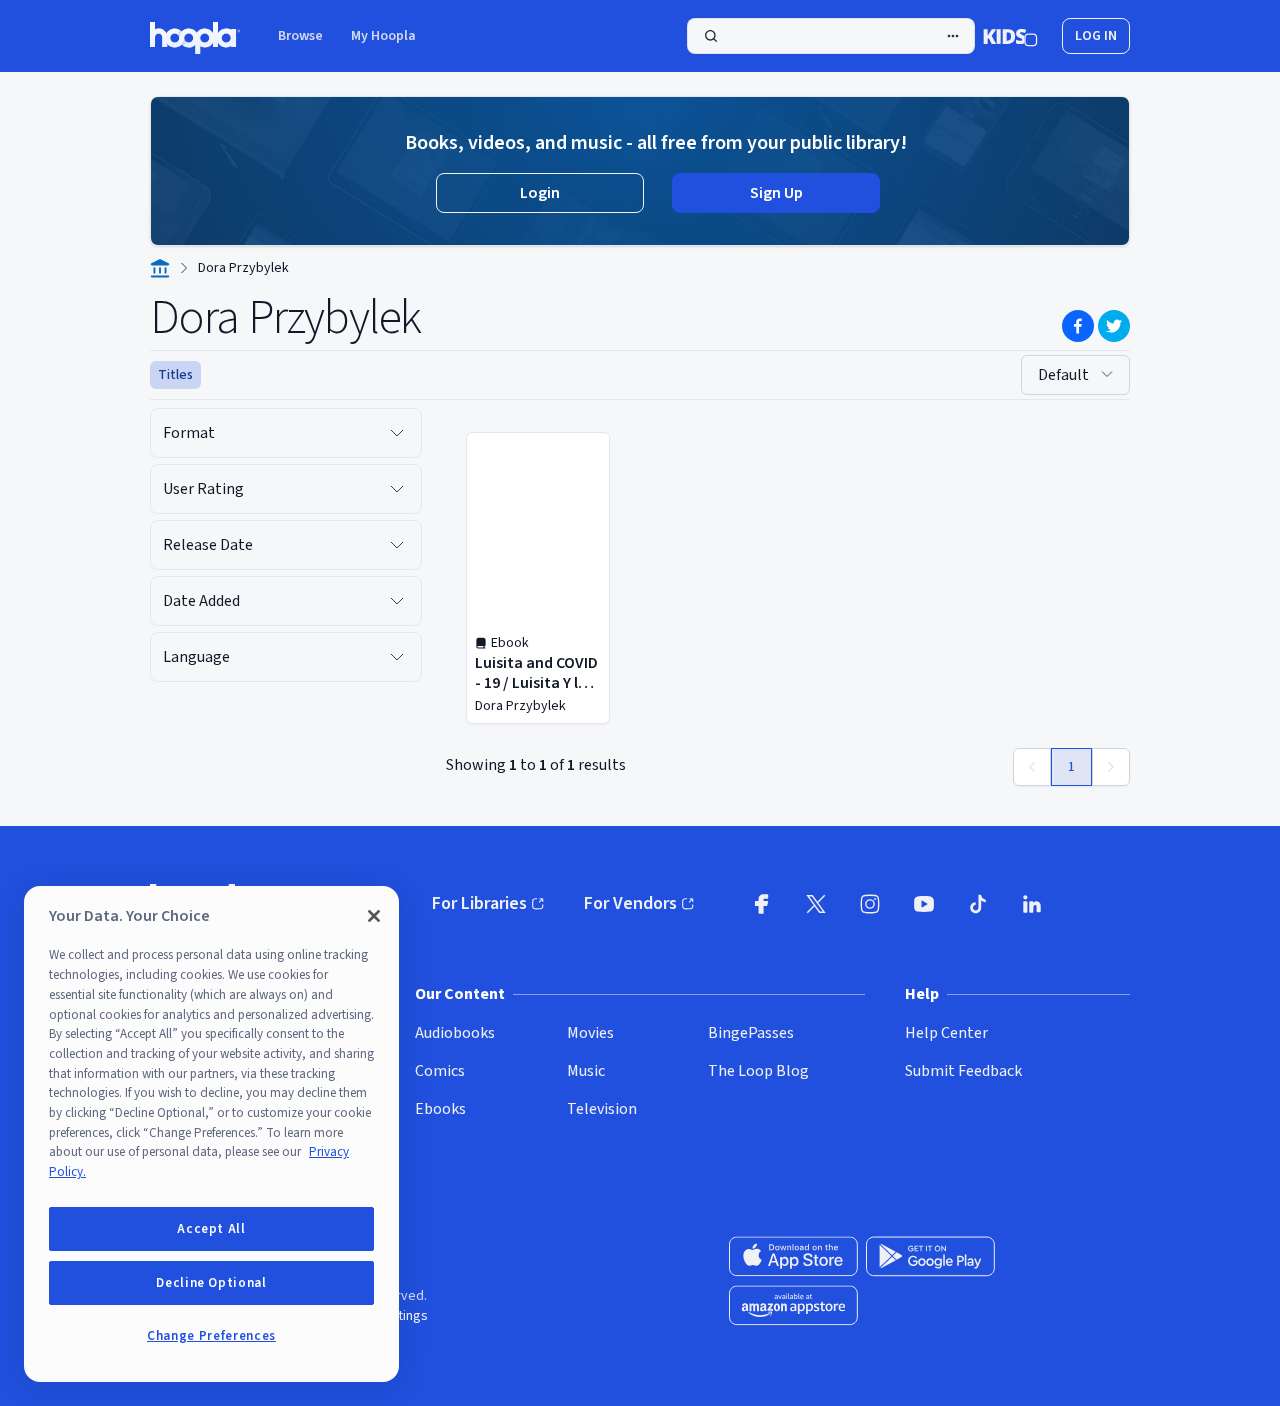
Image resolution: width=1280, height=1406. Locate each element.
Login (540, 193)
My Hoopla (383, 36)
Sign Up (776, 193)
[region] (211, 1134)
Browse (300, 36)
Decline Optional (211, 1283)
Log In (1096, 36)
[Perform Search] (831, 36)
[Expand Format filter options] (397, 433)
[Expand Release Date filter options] (397, 545)
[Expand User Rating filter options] (397, 489)
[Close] (374, 916)
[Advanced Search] (953, 36)
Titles (175, 375)
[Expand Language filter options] (397, 657)
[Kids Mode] (1010, 36)
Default (1063, 375)
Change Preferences (211, 1336)
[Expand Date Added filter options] (397, 601)
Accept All (211, 1229)
